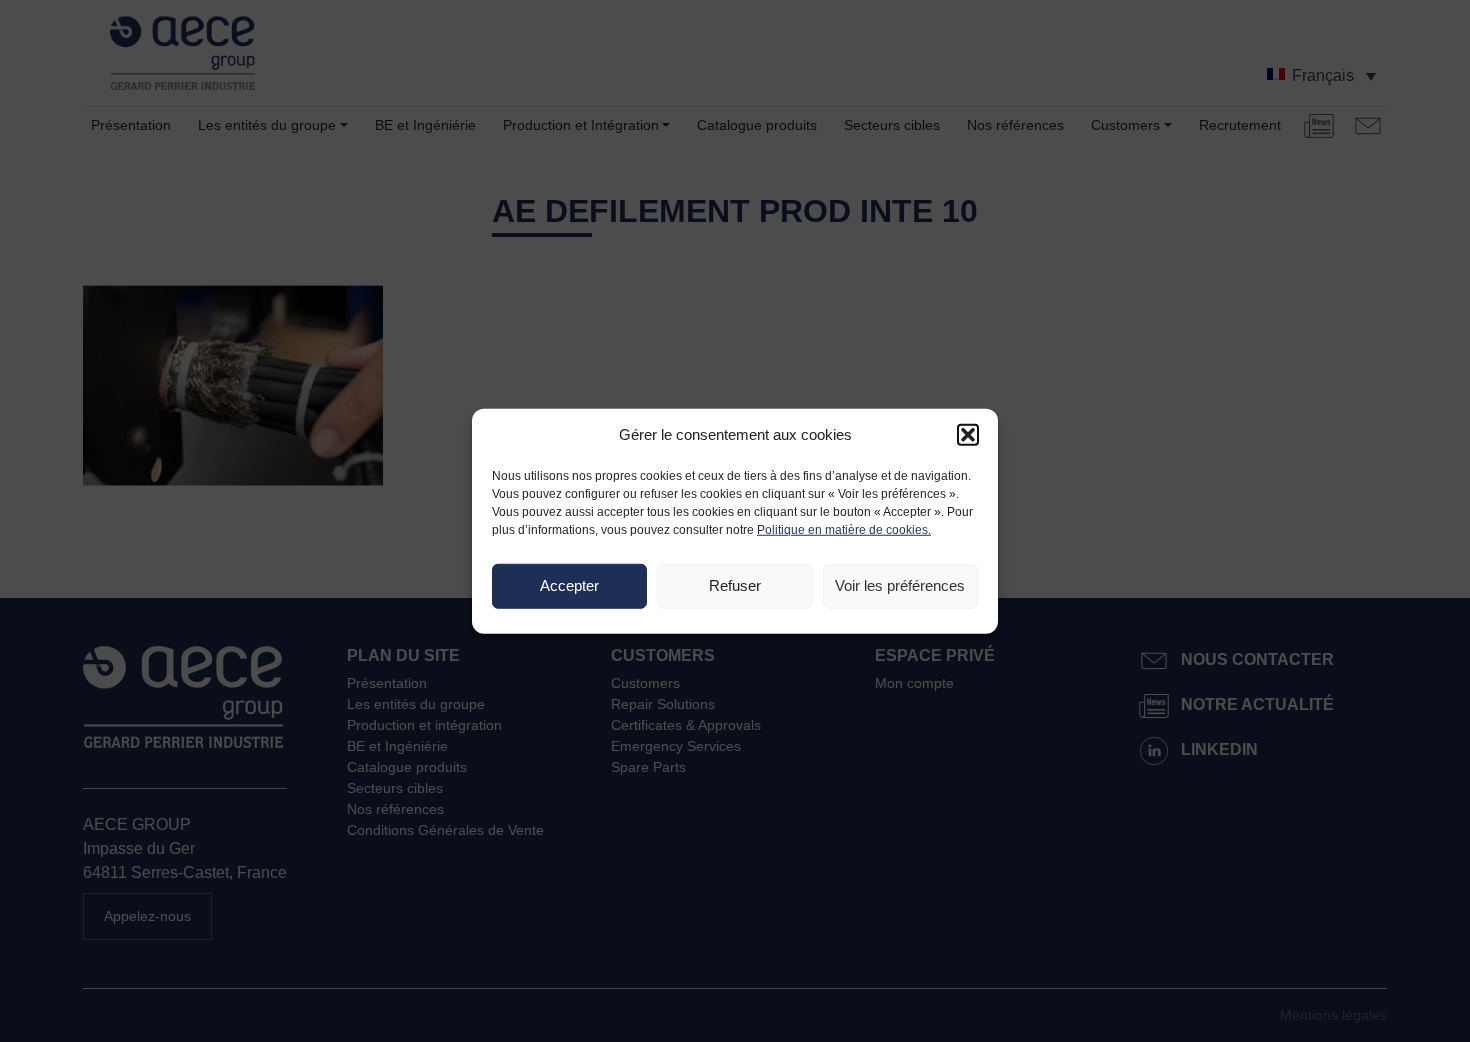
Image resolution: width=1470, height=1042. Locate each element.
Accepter (569, 585)
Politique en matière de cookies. (844, 529)
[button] (968, 435)
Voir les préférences (900, 585)
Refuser (735, 585)
